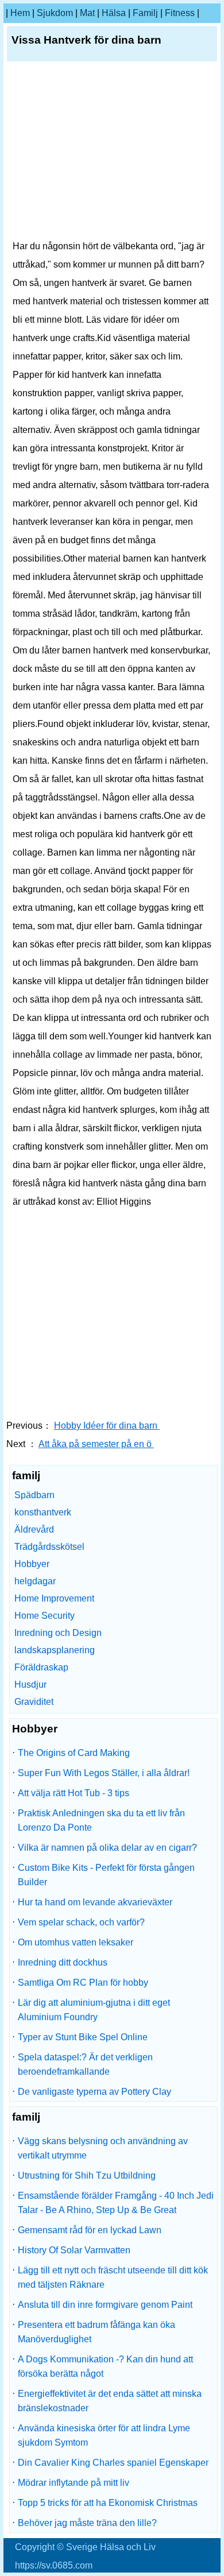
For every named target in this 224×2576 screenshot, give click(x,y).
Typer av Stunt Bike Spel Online (83, 2037)
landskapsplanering (55, 1650)
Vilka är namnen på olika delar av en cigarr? (107, 1848)
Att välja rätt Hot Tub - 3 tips (74, 1793)
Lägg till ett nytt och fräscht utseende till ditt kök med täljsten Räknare (113, 2277)
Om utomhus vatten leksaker (76, 1942)
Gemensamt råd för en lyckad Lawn (90, 2230)
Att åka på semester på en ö (96, 1444)
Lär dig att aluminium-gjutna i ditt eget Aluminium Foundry (94, 2010)
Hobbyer (32, 1564)
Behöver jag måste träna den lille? (87, 2523)
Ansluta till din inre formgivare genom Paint (105, 2305)
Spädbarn (34, 1495)
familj (145, 13)
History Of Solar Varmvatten (74, 2250)
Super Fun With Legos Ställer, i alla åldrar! (104, 1773)
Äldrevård (34, 1529)
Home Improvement (54, 1598)
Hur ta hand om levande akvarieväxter (95, 1902)
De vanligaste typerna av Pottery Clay (94, 2092)
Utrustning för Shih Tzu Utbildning (87, 2175)
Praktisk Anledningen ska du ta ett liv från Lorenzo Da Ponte (101, 1820)
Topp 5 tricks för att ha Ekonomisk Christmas (108, 2503)
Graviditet (34, 1702)
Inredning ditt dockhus (63, 1962)
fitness (180, 13)
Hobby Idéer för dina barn (107, 1426)
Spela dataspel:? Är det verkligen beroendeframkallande (85, 2064)
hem (20, 13)
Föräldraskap (41, 1667)
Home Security (45, 1616)
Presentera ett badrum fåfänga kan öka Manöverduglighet (96, 2332)
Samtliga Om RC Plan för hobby (83, 1983)
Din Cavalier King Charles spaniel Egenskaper (113, 2463)
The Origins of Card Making (74, 1753)
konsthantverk (43, 1512)
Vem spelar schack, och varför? (81, 1922)
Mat (87, 13)
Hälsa (114, 13)
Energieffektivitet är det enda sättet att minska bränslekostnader (110, 2401)
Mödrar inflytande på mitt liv (74, 2483)
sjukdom (55, 13)
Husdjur (30, 1685)
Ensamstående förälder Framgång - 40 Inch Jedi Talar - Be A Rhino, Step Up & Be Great (116, 2203)
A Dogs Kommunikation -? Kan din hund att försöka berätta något (105, 2366)
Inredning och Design (58, 1633)
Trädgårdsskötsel (49, 1547)
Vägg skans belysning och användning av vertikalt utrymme (103, 2148)
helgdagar (35, 1581)
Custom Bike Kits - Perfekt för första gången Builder (106, 1875)
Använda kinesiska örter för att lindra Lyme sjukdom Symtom (104, 2435)
